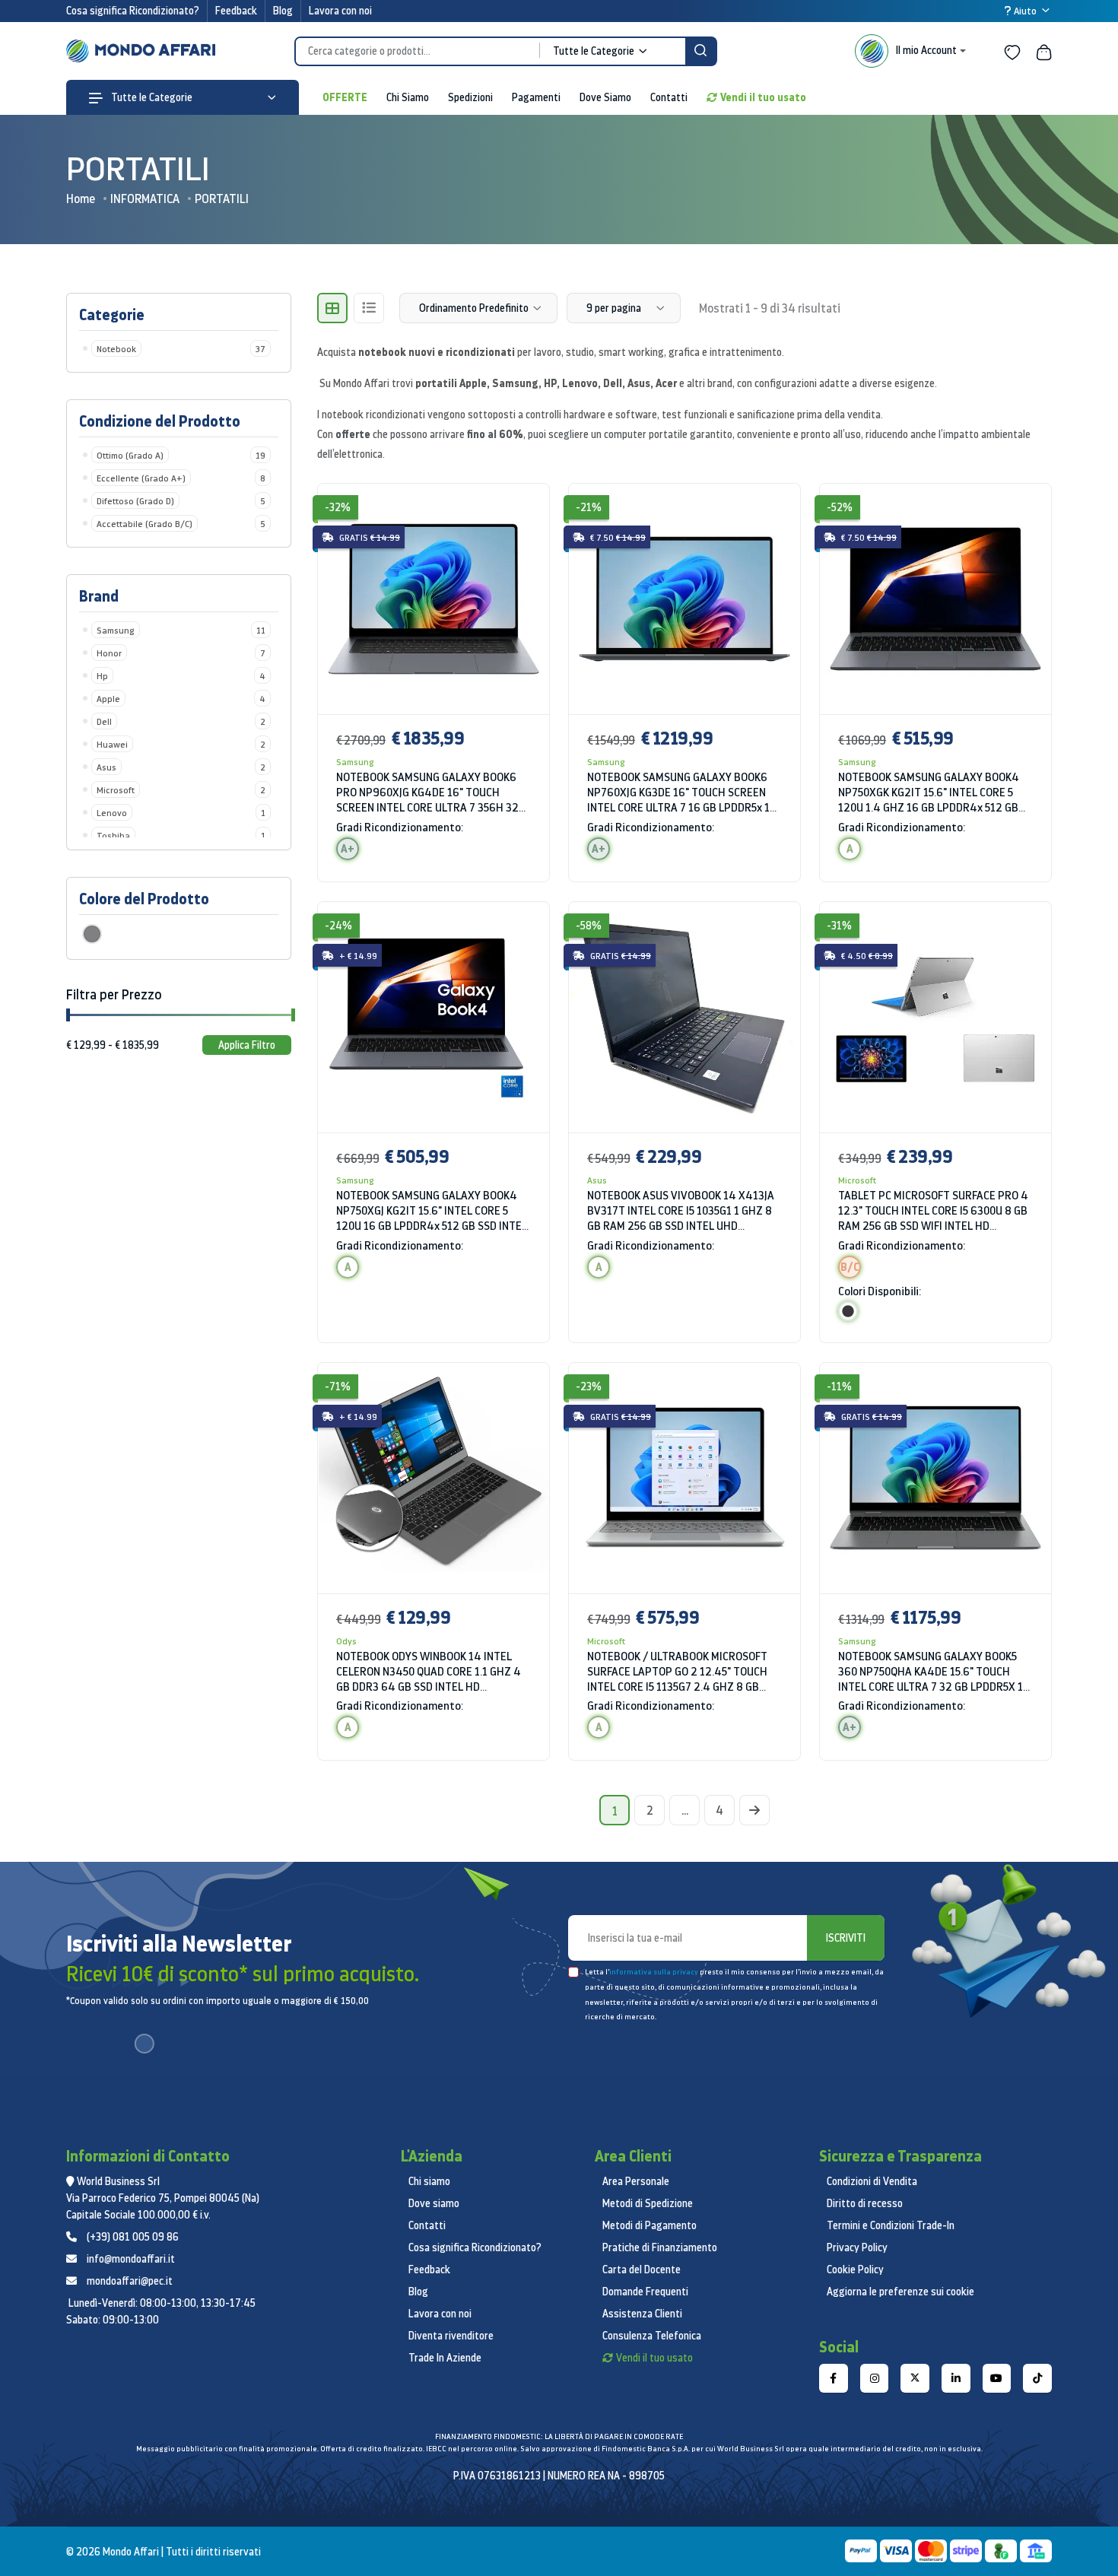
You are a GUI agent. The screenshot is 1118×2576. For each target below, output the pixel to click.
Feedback (236, 11)
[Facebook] (834, 2378)
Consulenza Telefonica (652, 2336)
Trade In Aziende (445, 2358)
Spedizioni (470, 97)
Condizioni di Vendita (872, 2181)
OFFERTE (345, 97)
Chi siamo (429, 2181)
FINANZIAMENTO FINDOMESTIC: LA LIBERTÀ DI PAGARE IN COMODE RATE (559, 2436)
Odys (346, 1641)
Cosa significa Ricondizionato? (133, 11)
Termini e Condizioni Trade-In (891, 2225)
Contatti (669, 97)
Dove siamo (434, 2203)
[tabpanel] (684, 1131)
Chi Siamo (408, 97)
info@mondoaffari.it (131, 2259)
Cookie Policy (855, 2269)
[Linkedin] (956, 2378)
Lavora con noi (340, 11)
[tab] (332, 308)
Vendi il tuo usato (763, 97)
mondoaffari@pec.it (130, 2281)
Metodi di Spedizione (648, 2203)
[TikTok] (1037, 2378)
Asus (597, 1180)
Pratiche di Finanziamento (660, 2247)
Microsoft (857, 1180)
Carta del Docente (642, 2269)
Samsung (355, 762)
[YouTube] (997, 2378)
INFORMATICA (145, 199)
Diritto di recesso (865, 2203)
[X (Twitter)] (915, 2378)
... (685, 1810)
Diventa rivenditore (451, 2336)
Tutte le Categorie (151, 97)
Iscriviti (846, 1938)
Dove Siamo (605, 97)
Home (81, 199)
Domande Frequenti (645, 2292)
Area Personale (636, 2181)
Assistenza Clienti (642, 2314)
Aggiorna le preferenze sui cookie (900, 2292)
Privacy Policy (857, 2247)
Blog (283, 11)
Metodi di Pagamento (650, 2225)
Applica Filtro (247, 1045)
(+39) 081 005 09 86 (133, 2237)
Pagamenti (536, 97)
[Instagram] (875, 2378)
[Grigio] (92, 934)
